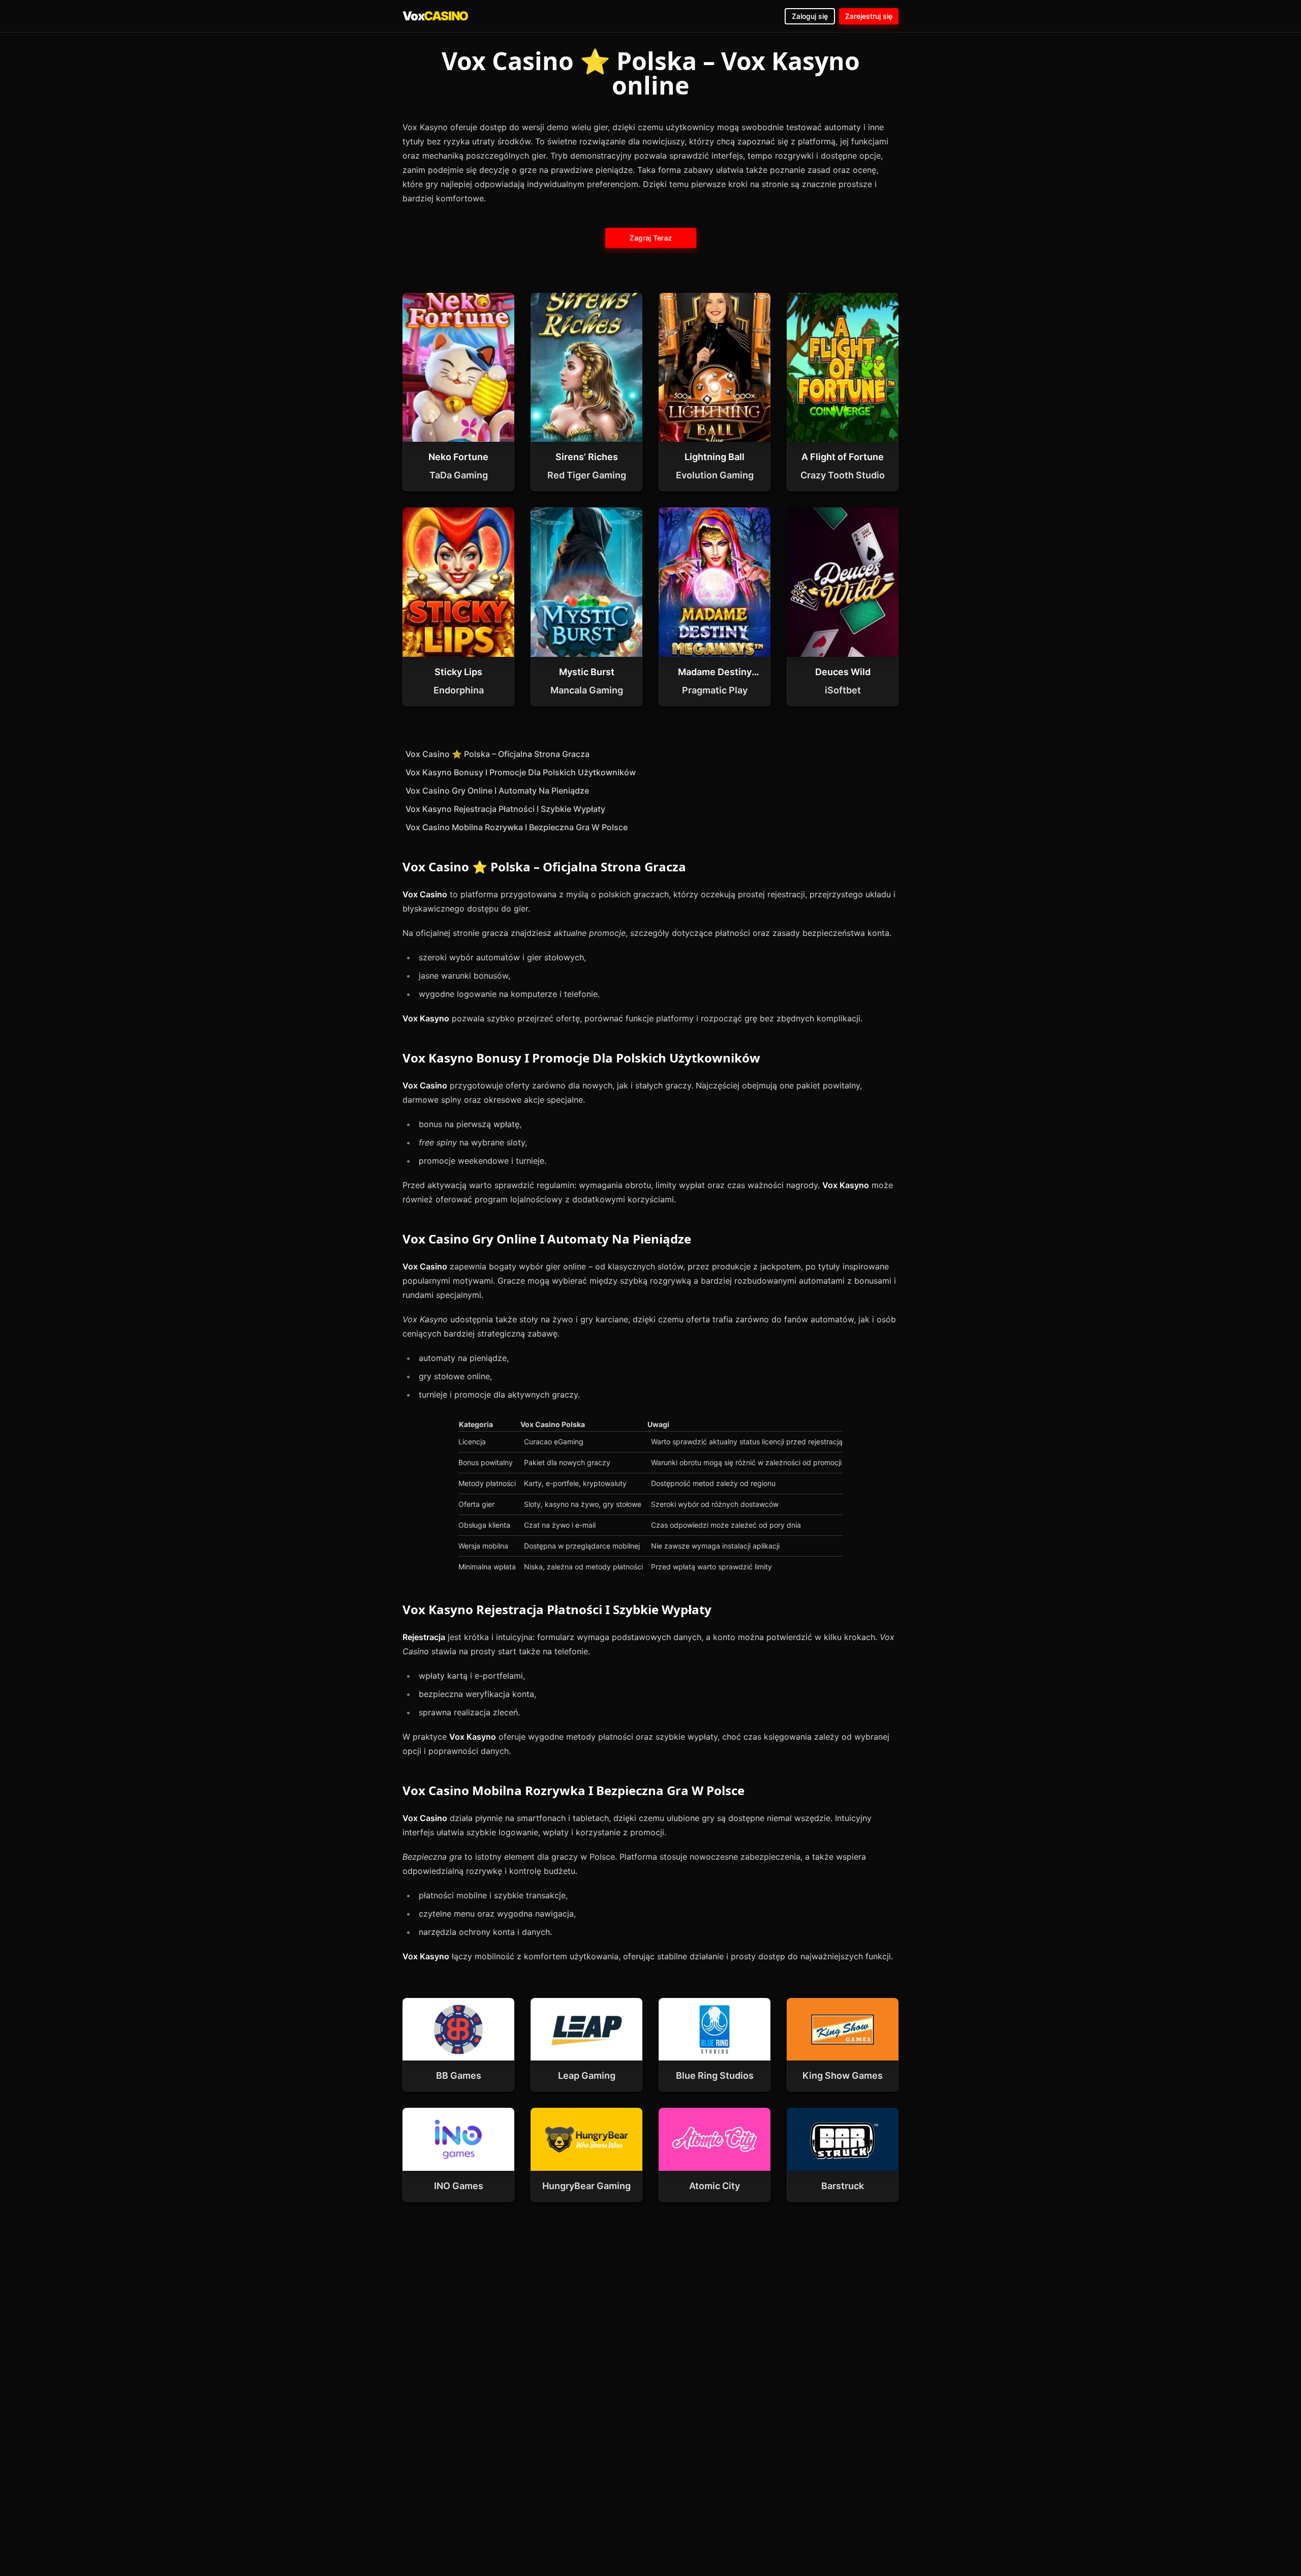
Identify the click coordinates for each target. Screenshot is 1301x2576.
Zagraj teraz (650, 238)
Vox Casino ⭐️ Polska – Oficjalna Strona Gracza (498, 754)
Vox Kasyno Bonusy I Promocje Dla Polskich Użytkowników (521, 772)
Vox (435, 16)
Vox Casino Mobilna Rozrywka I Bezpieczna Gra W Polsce (517, 827)
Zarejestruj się (869, 16)
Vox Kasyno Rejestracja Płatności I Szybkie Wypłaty (505, 809)
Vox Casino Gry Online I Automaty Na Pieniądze (497, 791)
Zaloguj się (810, 16)
